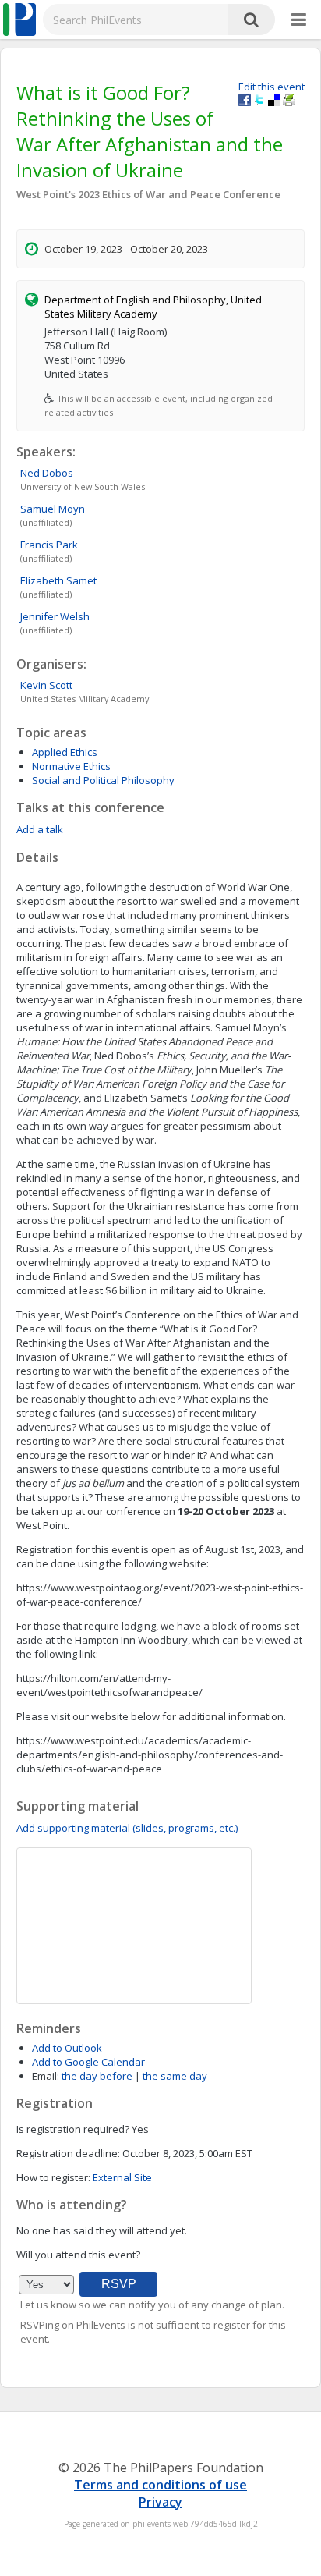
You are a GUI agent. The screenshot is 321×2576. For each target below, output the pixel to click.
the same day (175, 2076)
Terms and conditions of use (160, 2485)
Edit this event (272, 87)
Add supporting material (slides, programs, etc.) (127, 1828)
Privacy (160, 2502)
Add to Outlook (67, 2048)
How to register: (53, 2177)
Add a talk (40, 829)
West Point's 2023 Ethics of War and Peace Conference (148, 194)
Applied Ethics (65, 752)
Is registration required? (73, 2129)
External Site (122, 2177)
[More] (299, 20)
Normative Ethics (71, 766)
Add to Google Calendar (88, 2062)
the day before (97, 2076)
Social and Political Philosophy (103, 780)
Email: (46, 2076)
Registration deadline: (68, 2153)
